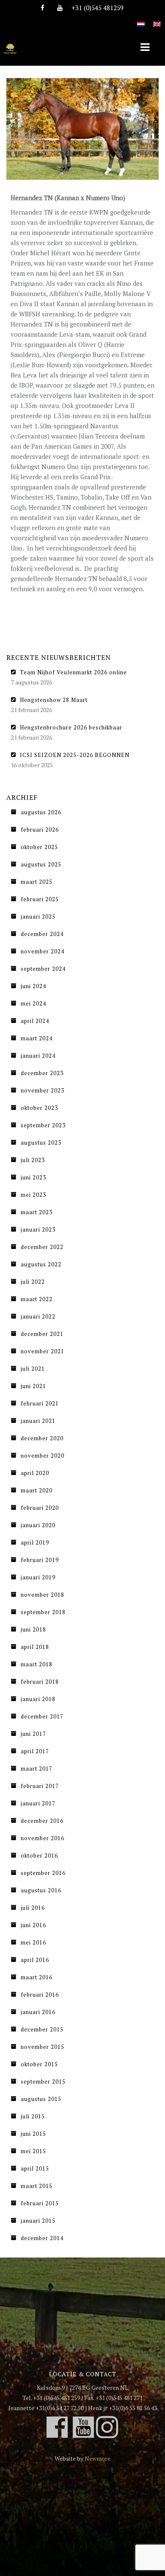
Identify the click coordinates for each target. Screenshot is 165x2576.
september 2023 (43, 1125)
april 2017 (35, 1751)
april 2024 (35, 1021)
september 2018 (43, 1612)
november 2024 (43, 951)
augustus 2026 (41, 812)
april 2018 (35, 1647)
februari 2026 (40, 830)
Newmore (98, 2458)
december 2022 (42, 1247)
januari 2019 (38, 1577)
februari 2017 (40, 1786)
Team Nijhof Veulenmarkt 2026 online (73, 672)
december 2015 (42, 2029)
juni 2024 (33, 986)
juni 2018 (33, 1629)
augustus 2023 (41, 1143)
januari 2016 (38, 2012)
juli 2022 (33, 1282)
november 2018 (43, 1595)
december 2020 (42, 1438)
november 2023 (43, 1090)
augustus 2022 (41, 1264)
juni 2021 (33, 1386)
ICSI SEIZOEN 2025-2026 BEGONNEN (75, 755)
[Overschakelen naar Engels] (157, 19)
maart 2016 (37, 1977)
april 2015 (35, 2168)
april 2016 (35, 1960)
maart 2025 (37, 882)
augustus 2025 (41, 864)
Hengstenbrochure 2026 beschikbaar (71, 727)
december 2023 (42, 1073)
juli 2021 (33, 1369)
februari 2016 (40, 1995)
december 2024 (42, 934)
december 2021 (42, 1334)
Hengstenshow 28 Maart (54, 700)
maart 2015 (37, 2186)
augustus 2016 (41, 1890)
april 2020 (35, 1473)
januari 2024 (38, 1056)
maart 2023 (37, 1212)
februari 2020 (40, 1508)
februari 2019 (40, 1560)
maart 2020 (37, 1490)
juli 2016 (33, 1908)
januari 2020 (38, 1525)
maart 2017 (37, 1769)
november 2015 (43, 2047)
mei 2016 (33, 1942)
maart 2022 (37, 1299)
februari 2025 (40, 899)
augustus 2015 (41, 2099)
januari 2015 (38, 2221)
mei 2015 (33, 2151)
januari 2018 (38, 1699)
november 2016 (43, 1838)
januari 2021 (38, 1421)
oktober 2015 (39, 2064)
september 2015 (43, 2081)
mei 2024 (33, 1003)
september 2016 (43, 1873)
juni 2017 (33, 1734)
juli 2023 (33, 1160)
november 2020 (43, 1456)
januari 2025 (38, 916)
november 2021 (43, 1351)
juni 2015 (33, 2134)
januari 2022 (38, 1316)
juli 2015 (33, 2116)
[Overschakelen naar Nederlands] (141, 19)
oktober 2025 (39, 847)
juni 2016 (33, 1925)
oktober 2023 (39, 1108)
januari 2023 (38, 1229)
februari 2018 (40, 1682)
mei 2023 (33, 1195)
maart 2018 (37, 1664)
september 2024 (43, 969)
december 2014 (42, 2238)
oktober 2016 (39, 1855)
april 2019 (35, 1542)
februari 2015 (40, 2203)
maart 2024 (37, 1038)
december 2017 (42, 1716)
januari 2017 (38, 1803)
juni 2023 (33, 1177)
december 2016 (42, 1821)
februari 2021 (40, 1403)
